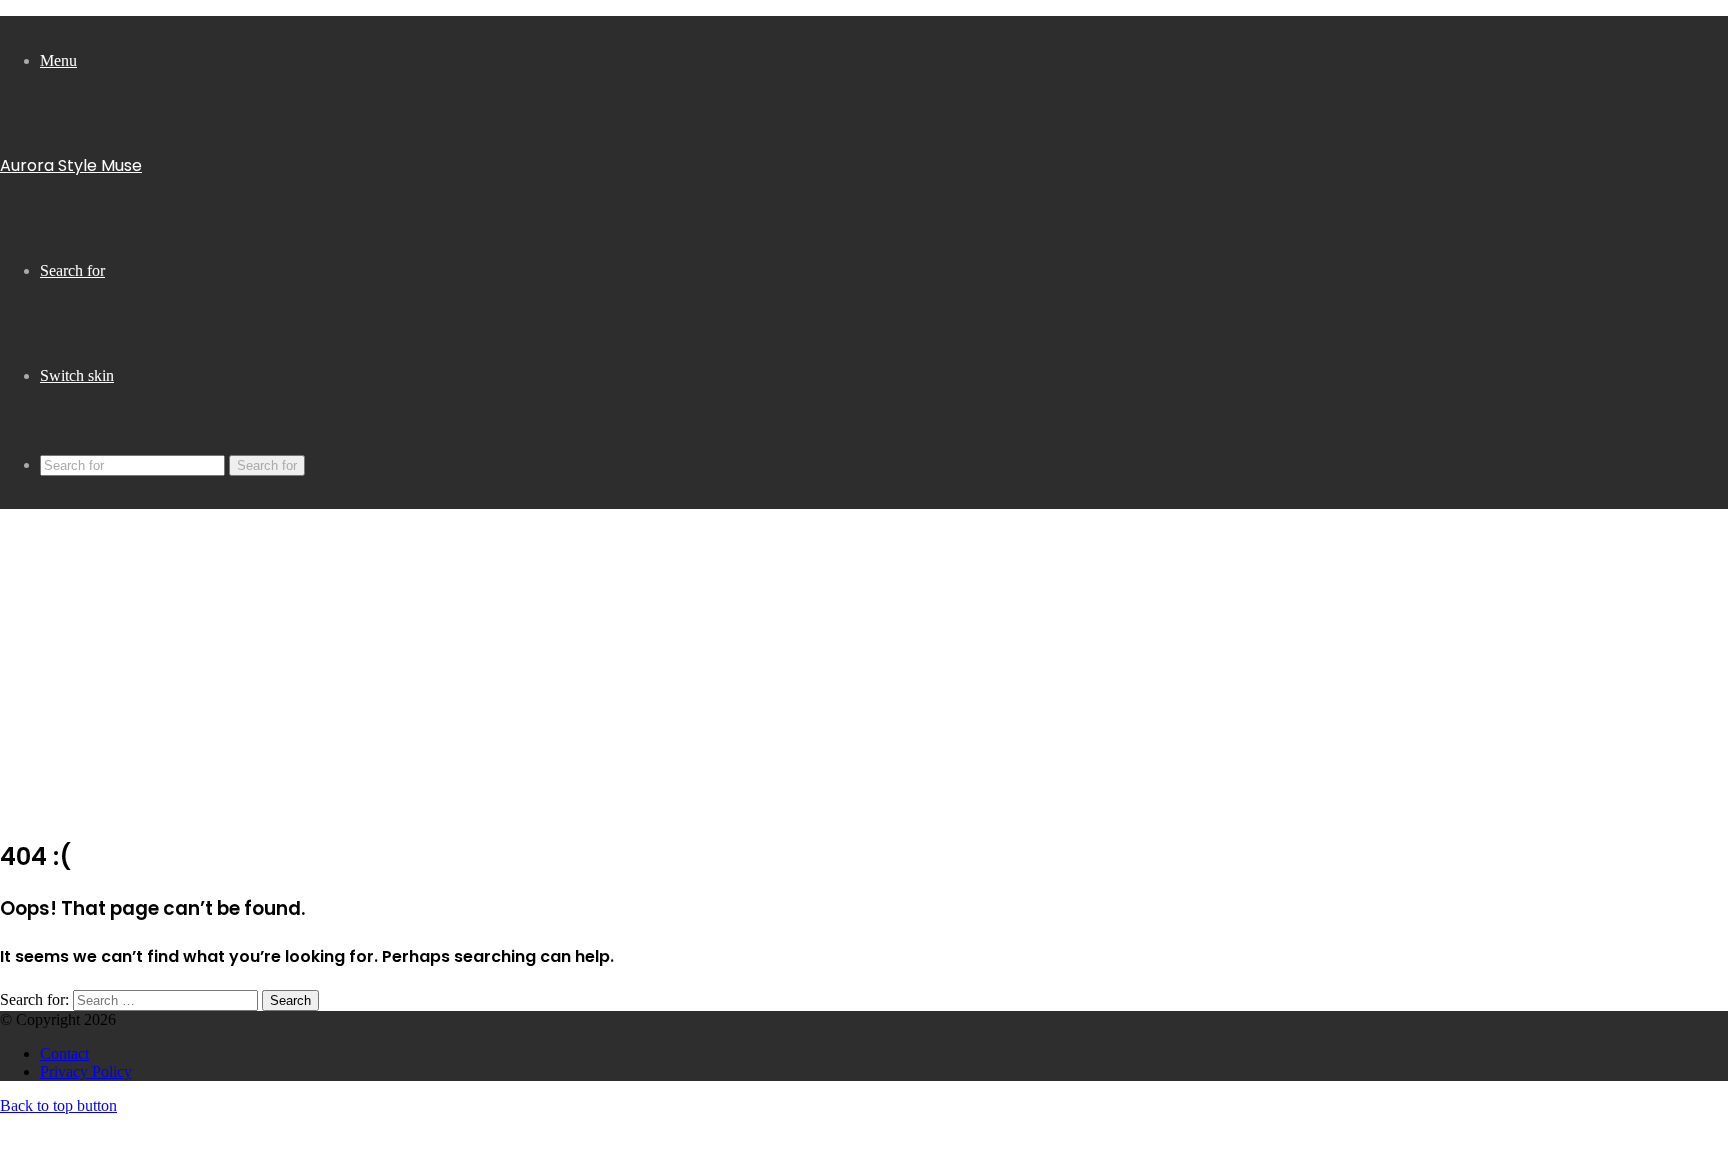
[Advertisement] (864, 679)
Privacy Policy (86, 1071)
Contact (64, 1053)
